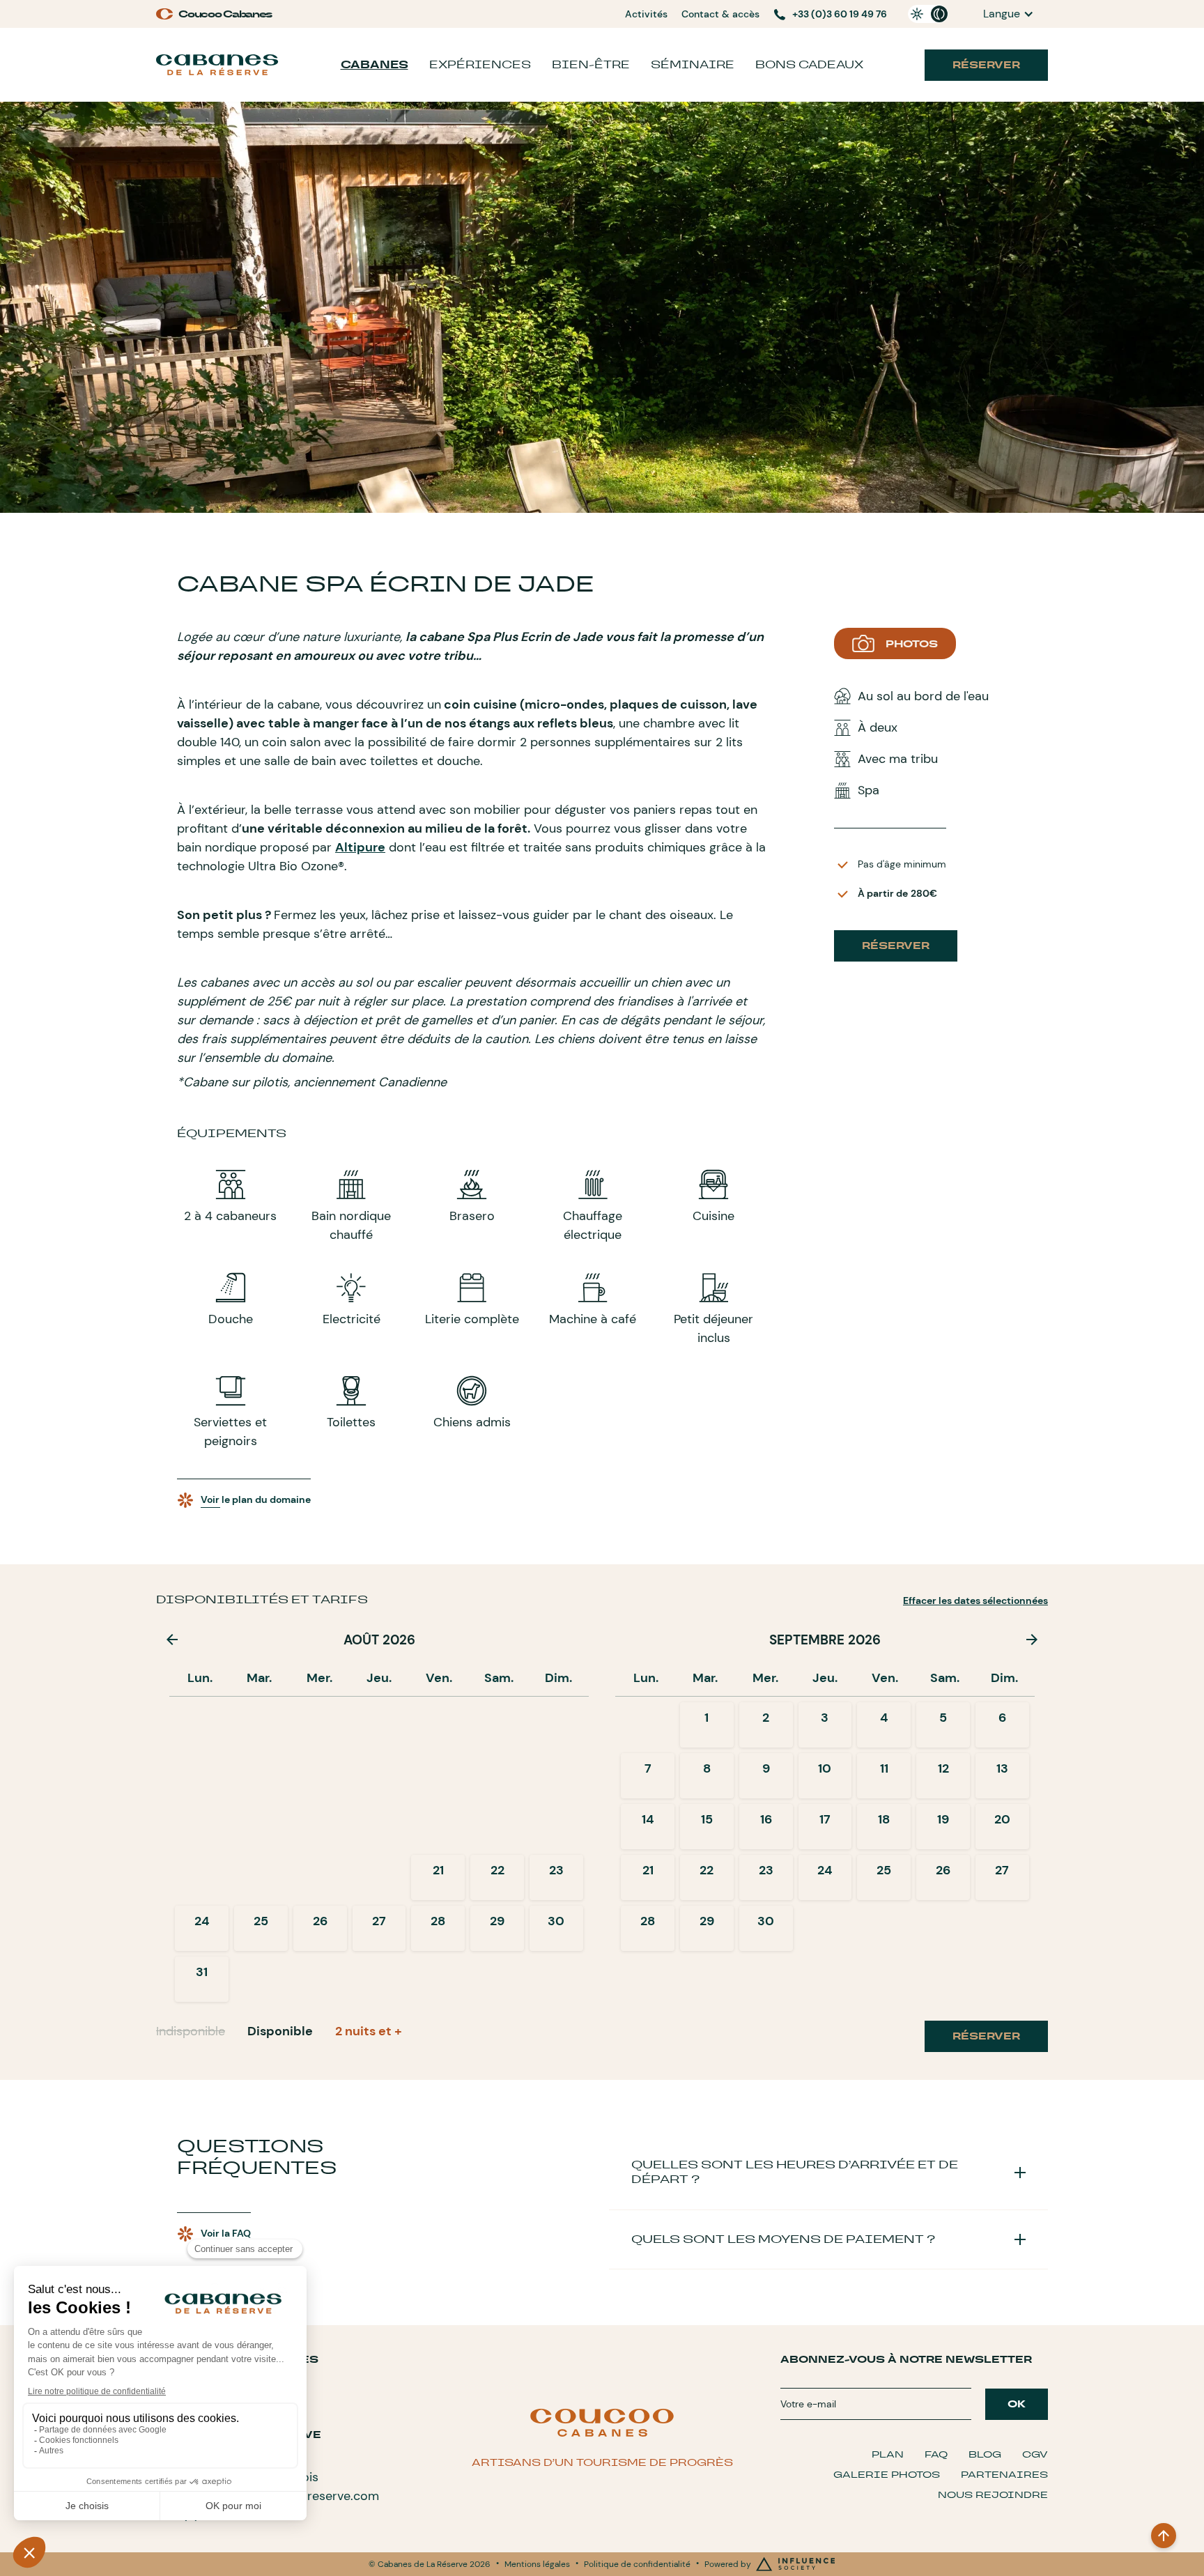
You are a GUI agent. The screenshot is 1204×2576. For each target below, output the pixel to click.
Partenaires (1004, 2475)
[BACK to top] (1164, 2536)
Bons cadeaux (809, 64)
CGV (1035, 2454)
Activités (646, 14)
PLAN (888, 2454)
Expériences (480, 64)
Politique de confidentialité (637, 2564)
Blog (985, 2454)
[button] (1009, 14)
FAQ (936, 2454)
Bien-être (591, 64)
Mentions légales (537, 2564)
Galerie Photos (887, 2475)
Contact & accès (720, 14)
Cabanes (375, 64)
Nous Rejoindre (993, 2495)
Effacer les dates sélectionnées (975, 1601)
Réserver (986, 65)
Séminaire (693, 64)
